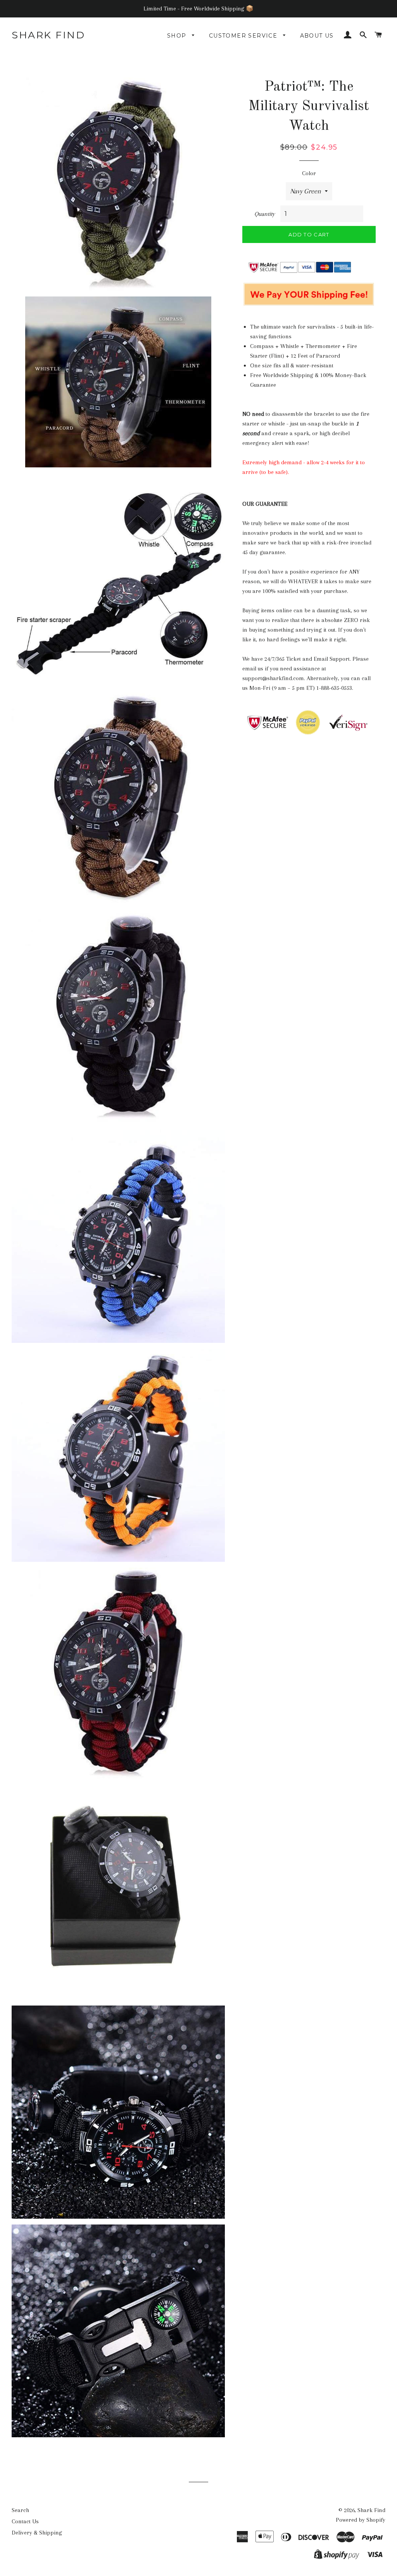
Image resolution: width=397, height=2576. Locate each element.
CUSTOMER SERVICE (244, 36)
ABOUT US (317, 36)
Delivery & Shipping (37, 2533)
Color (309, 173)
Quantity (265, 214)
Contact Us (25, 2521)
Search (20, 2510)
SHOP (178, 36)
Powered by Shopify (361, 2520)
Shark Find (48, 35)
